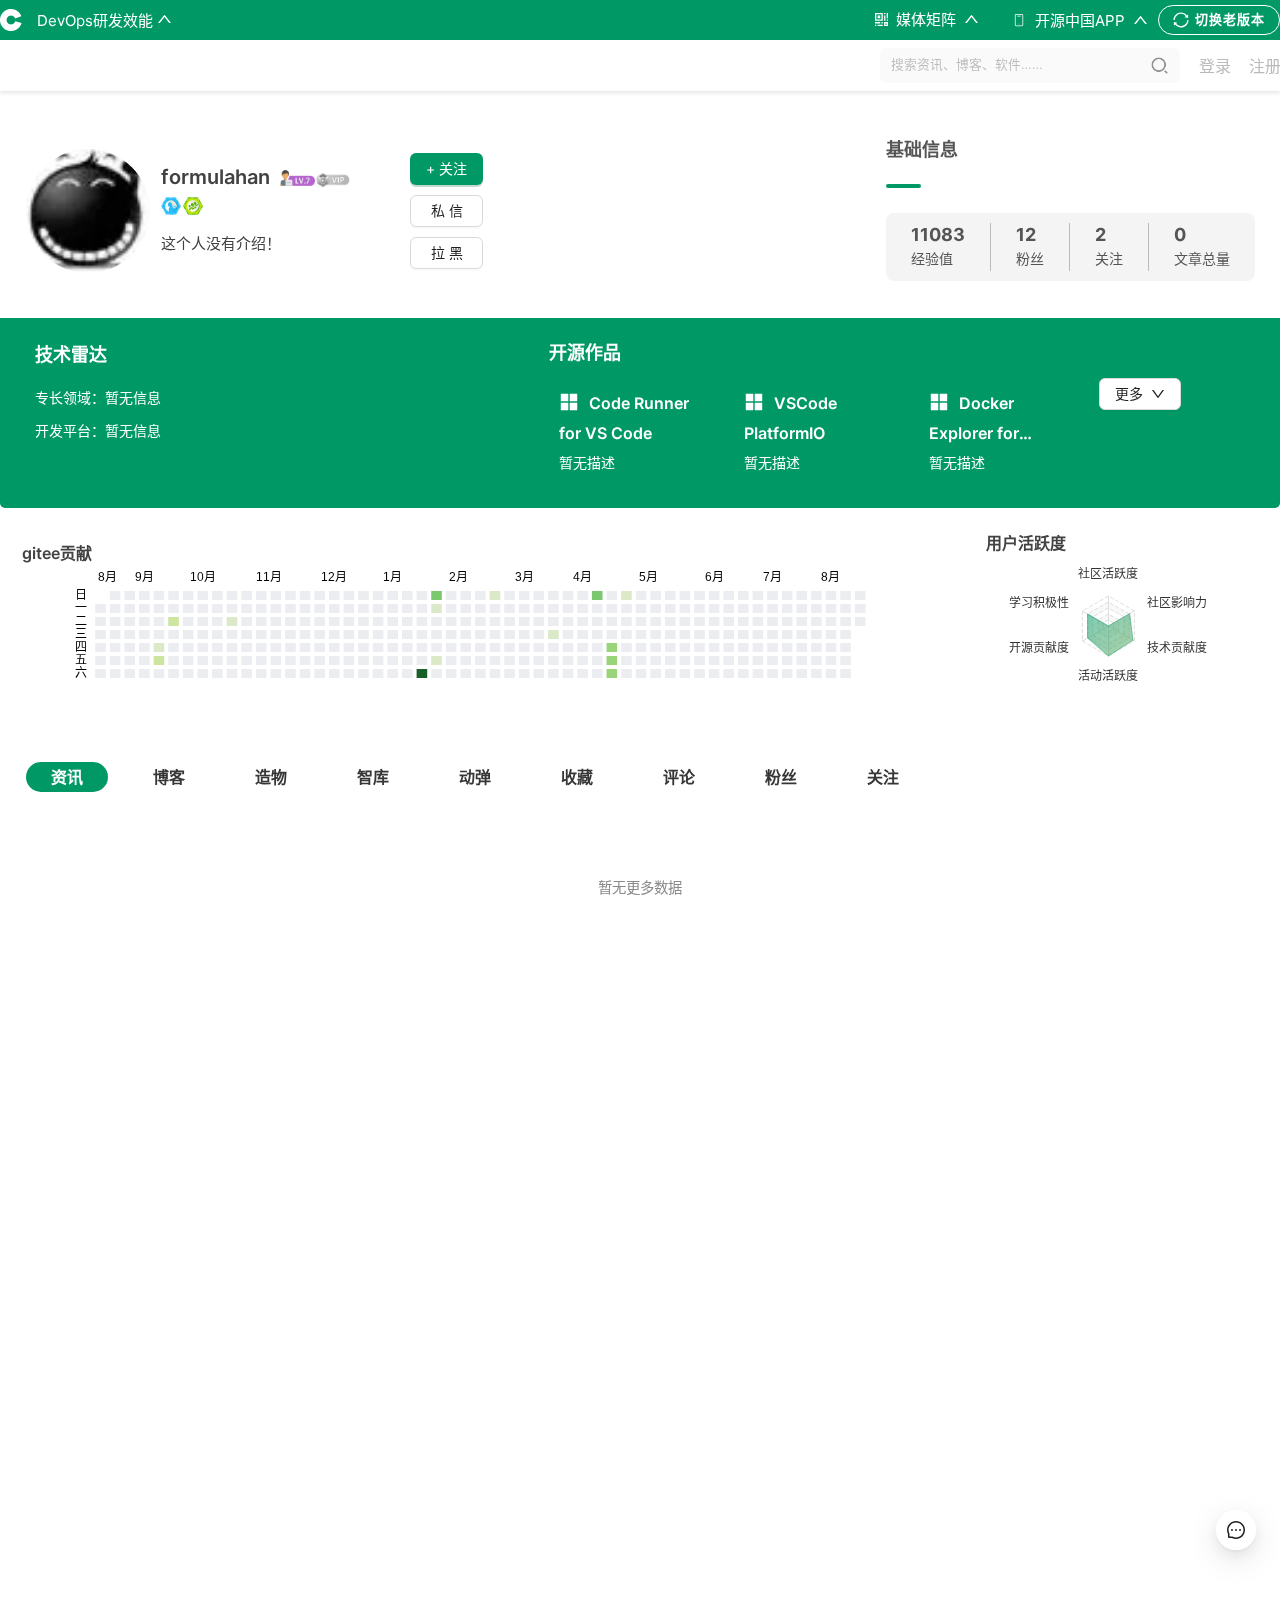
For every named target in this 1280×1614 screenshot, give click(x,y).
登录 (1215, 66)
